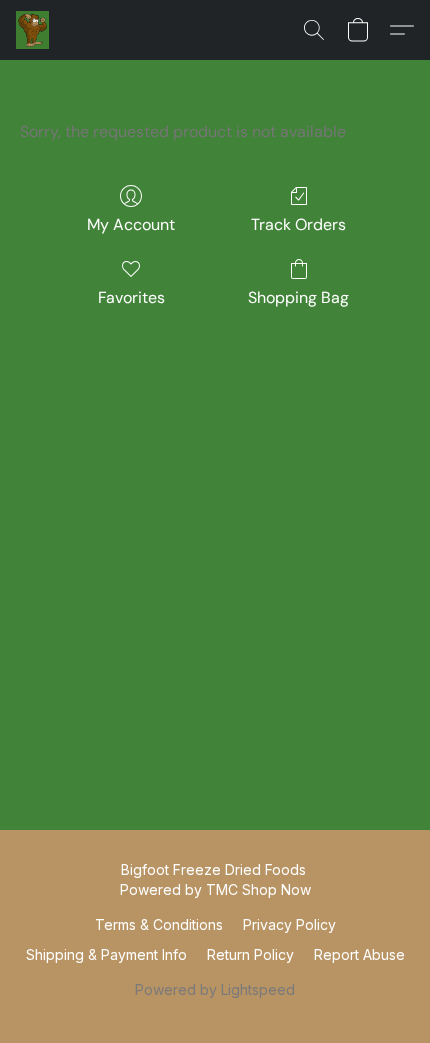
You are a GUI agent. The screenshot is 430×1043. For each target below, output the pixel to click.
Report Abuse (359, 954)
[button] (33, 30)
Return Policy (250, 954)
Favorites (131, 297)
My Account (131, 224)
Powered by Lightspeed (215, 989)
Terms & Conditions (159, 924)
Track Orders (298, 224)
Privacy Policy (289, 924)
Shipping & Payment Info (106, 954)
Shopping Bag (298, 297)
